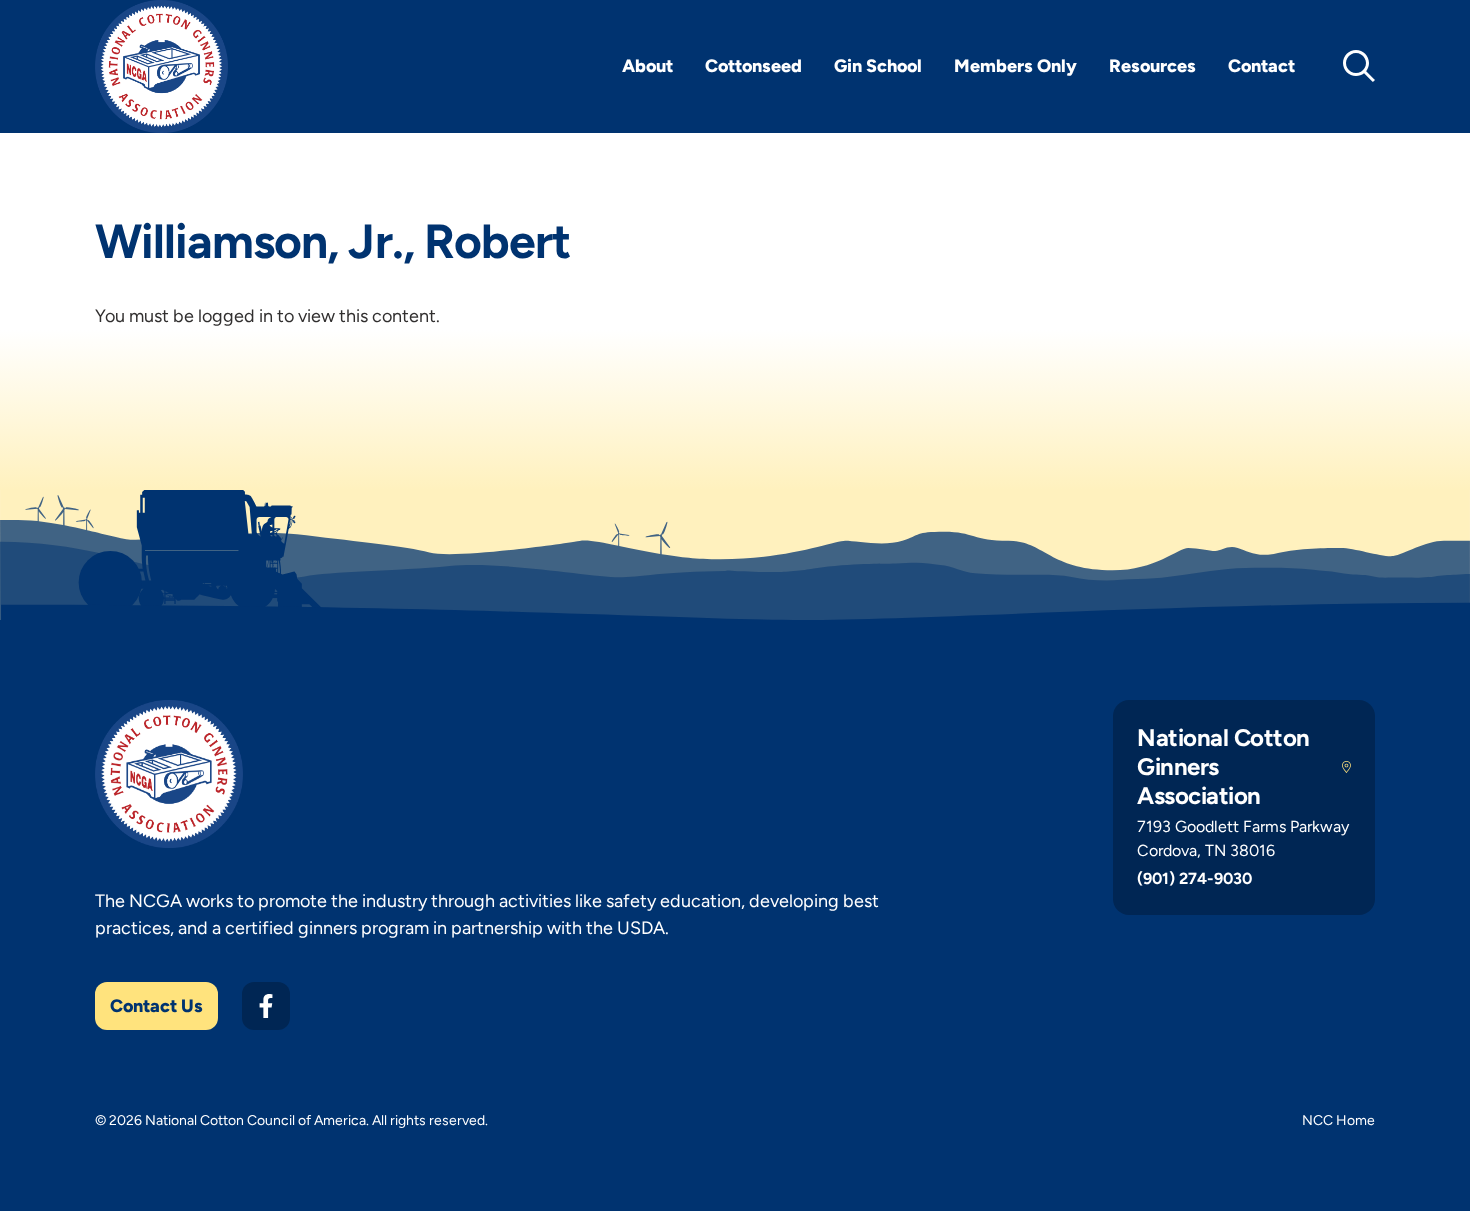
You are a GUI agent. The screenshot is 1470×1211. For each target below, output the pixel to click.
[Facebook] (266, 1006)
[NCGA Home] (161, 66)
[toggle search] (1359, 66)
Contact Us (156, 1006)
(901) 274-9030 (1194, 878)
